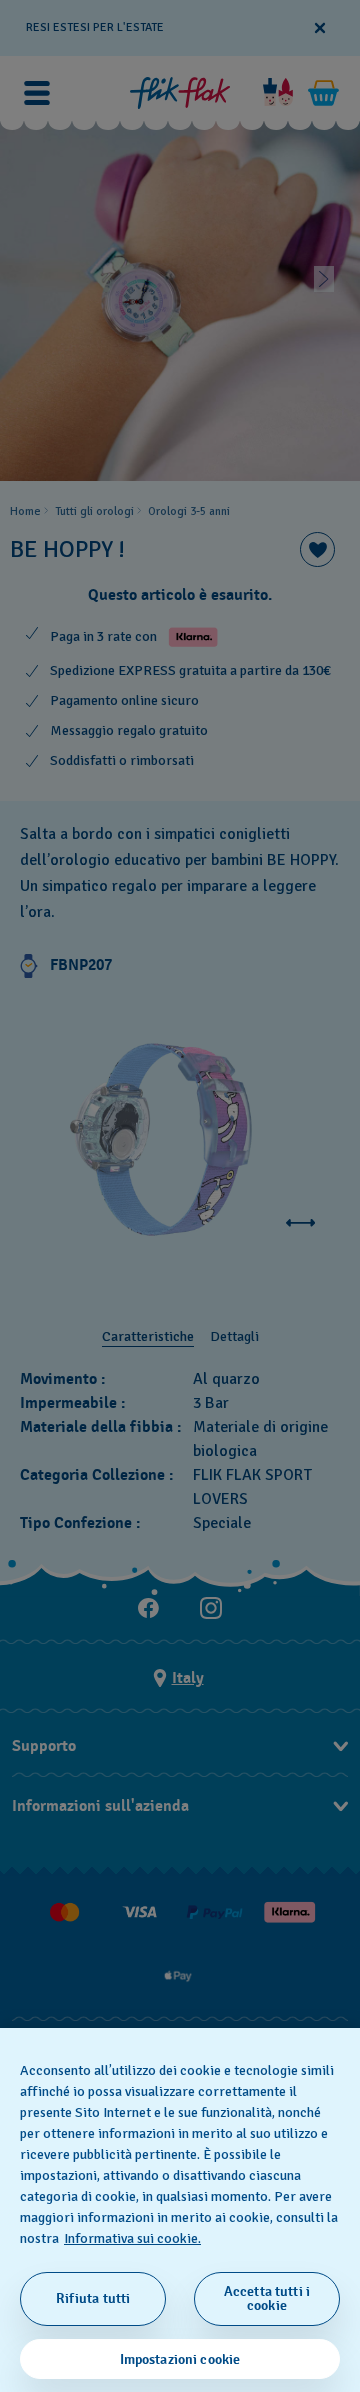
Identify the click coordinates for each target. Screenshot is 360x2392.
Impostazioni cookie (180, 2359)
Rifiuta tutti (93, 2298)
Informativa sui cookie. (132, 2238)
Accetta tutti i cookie (267, 2298)
